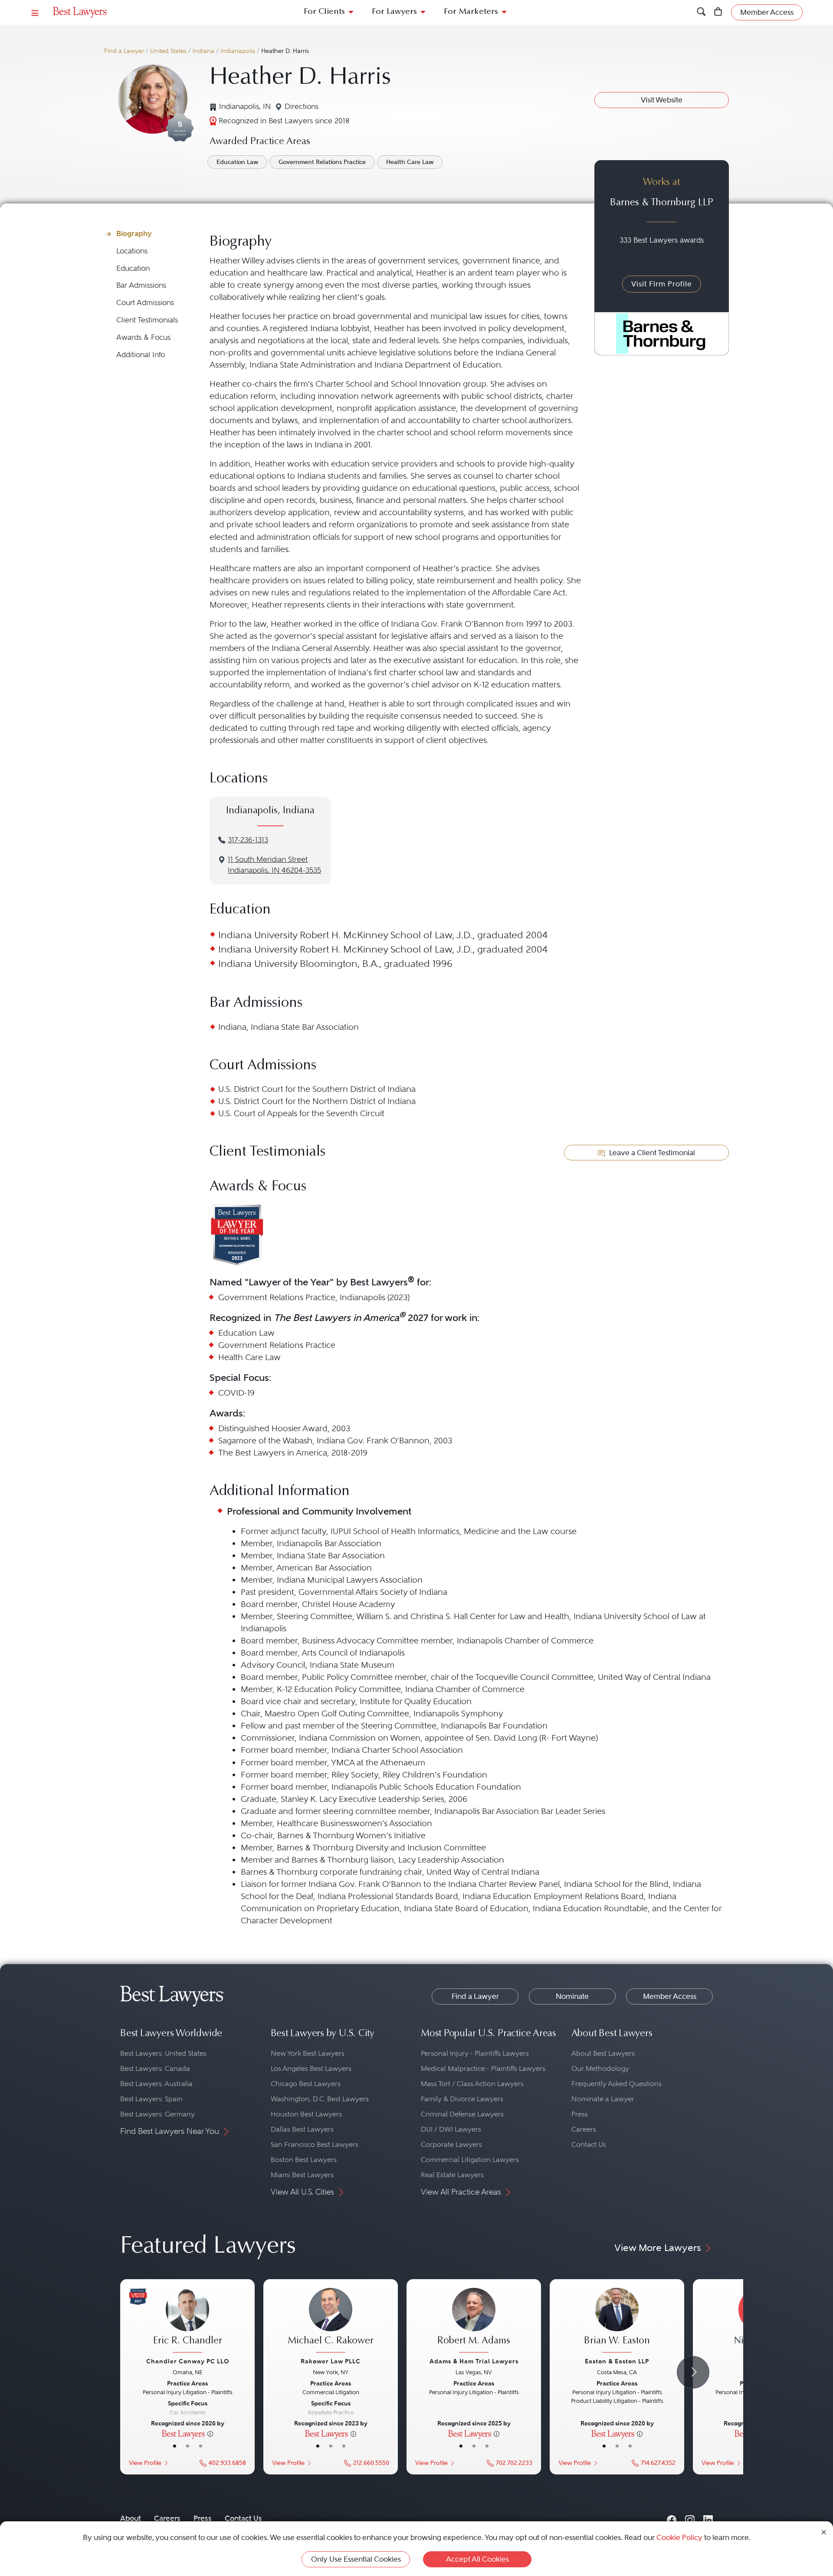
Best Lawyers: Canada (155, 2068)
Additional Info (141, 355)
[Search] (701, 12)
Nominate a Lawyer (603, 2099)
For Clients (324, 12)
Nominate (572, 1996)
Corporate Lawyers (451, 2144)
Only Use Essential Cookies (356, 2559)
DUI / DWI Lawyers (451, 2129)
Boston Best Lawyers (304, 2160)
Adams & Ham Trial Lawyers (474, 2361)
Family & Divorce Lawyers (462, 2099)
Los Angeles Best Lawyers (311, 2068)
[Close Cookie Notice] (824, 2532)
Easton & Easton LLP (617, 2361)
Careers (584, 2129)
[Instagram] (690, 2518)
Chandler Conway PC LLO (188, 2361)
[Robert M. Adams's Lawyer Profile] (474, 2321)
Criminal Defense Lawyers (462, 2114)
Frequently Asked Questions (617, 2084)
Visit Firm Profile (662, 284)
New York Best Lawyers (308, 2053)
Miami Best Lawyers (302, 2175)
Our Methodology (600, 2068)
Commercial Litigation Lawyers (470, 2160)
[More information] (210, 2433)
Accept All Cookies (477, 2559)
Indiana (203, 51)
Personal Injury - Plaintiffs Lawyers (475, 2053)
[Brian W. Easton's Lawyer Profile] (617, 2321)
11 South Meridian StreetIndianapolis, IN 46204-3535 (274, 865)
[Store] (718, 12)
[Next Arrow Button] (693, 2372)
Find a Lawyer (124, 51)
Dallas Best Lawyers (302, 2129)
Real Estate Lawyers (452, 2175)
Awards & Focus (143, 337)
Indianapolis (238, 51)
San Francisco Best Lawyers (315, 2144)
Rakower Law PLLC (331, 2361)
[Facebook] (672, 2518)
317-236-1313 (248, 840)
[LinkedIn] (708, 2518)
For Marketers (471, 12)
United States (168, 51)
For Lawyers (394, 12)
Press (580, 2114)
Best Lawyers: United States (163, 2053)
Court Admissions (145, 303)
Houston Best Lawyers (306, 2114)
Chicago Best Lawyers (306, 2084)
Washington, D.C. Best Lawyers (320, 2099)
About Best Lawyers (603, 2053)
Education (133, 268)
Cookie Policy (679, 2537)
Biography (134, 233)
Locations (132, 251)
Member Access (670, 1996)
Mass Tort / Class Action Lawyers (472, 2084)
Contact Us (589, 2144)
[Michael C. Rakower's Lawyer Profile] (331, 2321)
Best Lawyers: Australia (156, 2084)
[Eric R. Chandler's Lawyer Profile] (187, 2321)
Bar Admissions (141, 285)
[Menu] (35, 12)
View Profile (145, 2463)
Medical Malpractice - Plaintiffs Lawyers (483, 2068)
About (131, 2518)
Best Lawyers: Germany (157, 2114)
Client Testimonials (147, 320)
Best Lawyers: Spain (151, 2099)
